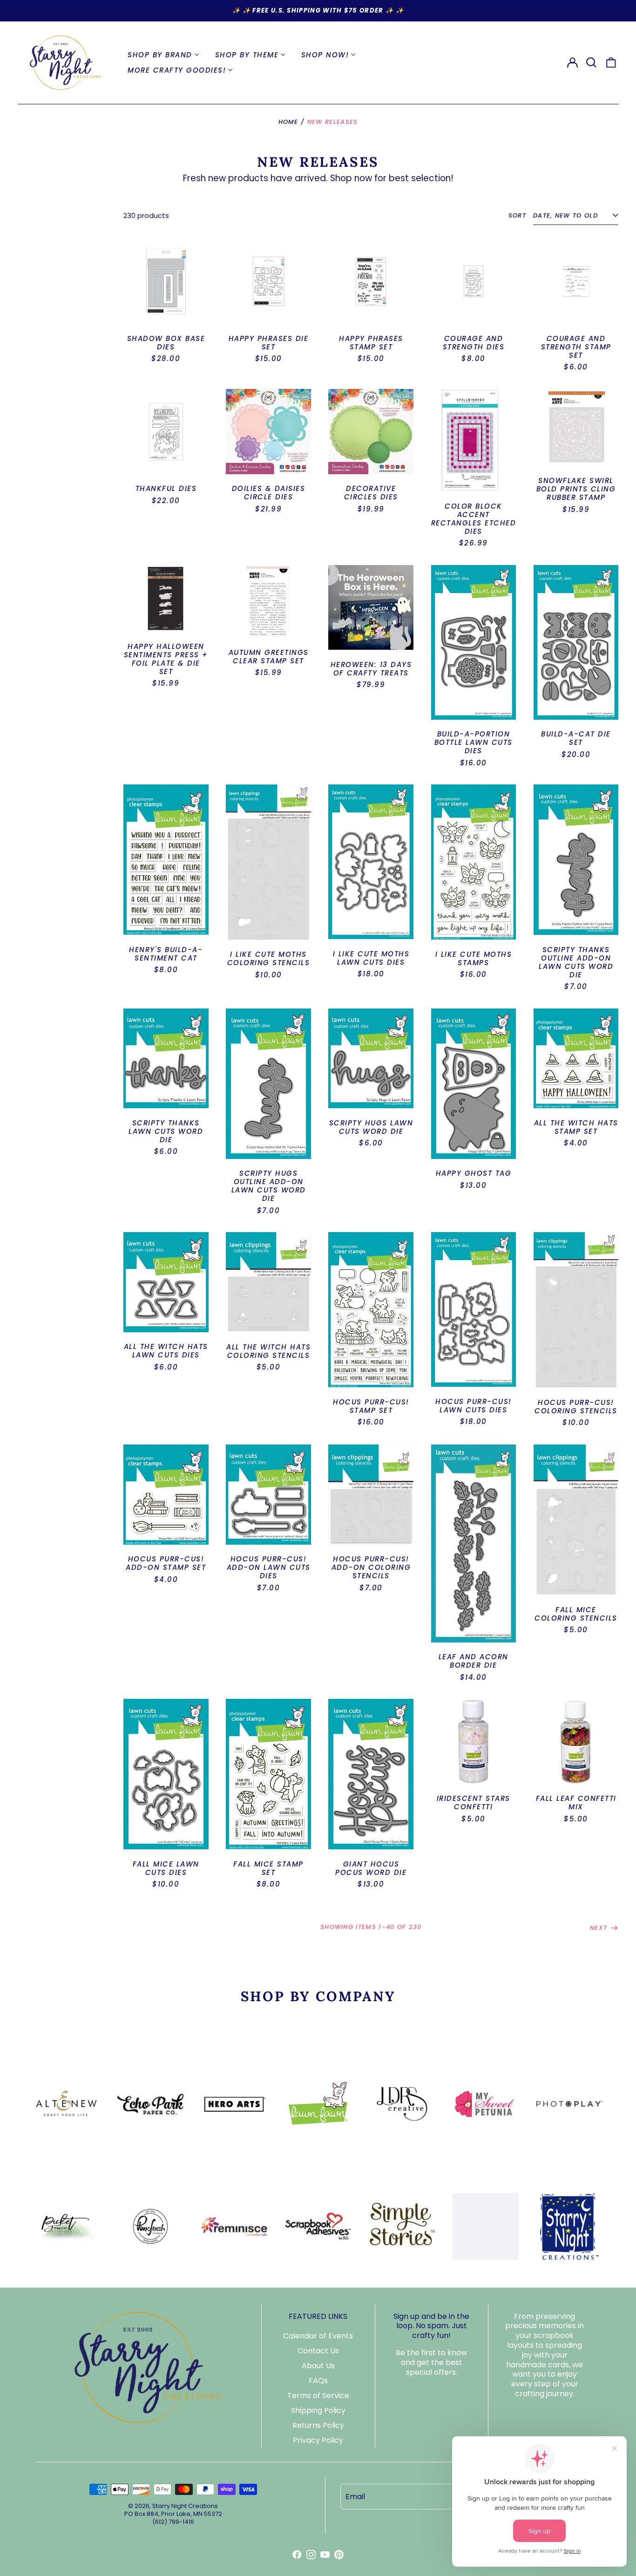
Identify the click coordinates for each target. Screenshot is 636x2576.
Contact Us (318, 2351)
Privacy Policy (318, 2440)
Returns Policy (318, 2425)
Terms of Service (318, 2395)
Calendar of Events (318, 2336)
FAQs (318, 2381)
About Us (318, 2366)
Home (288, 122)
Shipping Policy (318, 2410)
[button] (592, 62)
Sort (517, 216)
